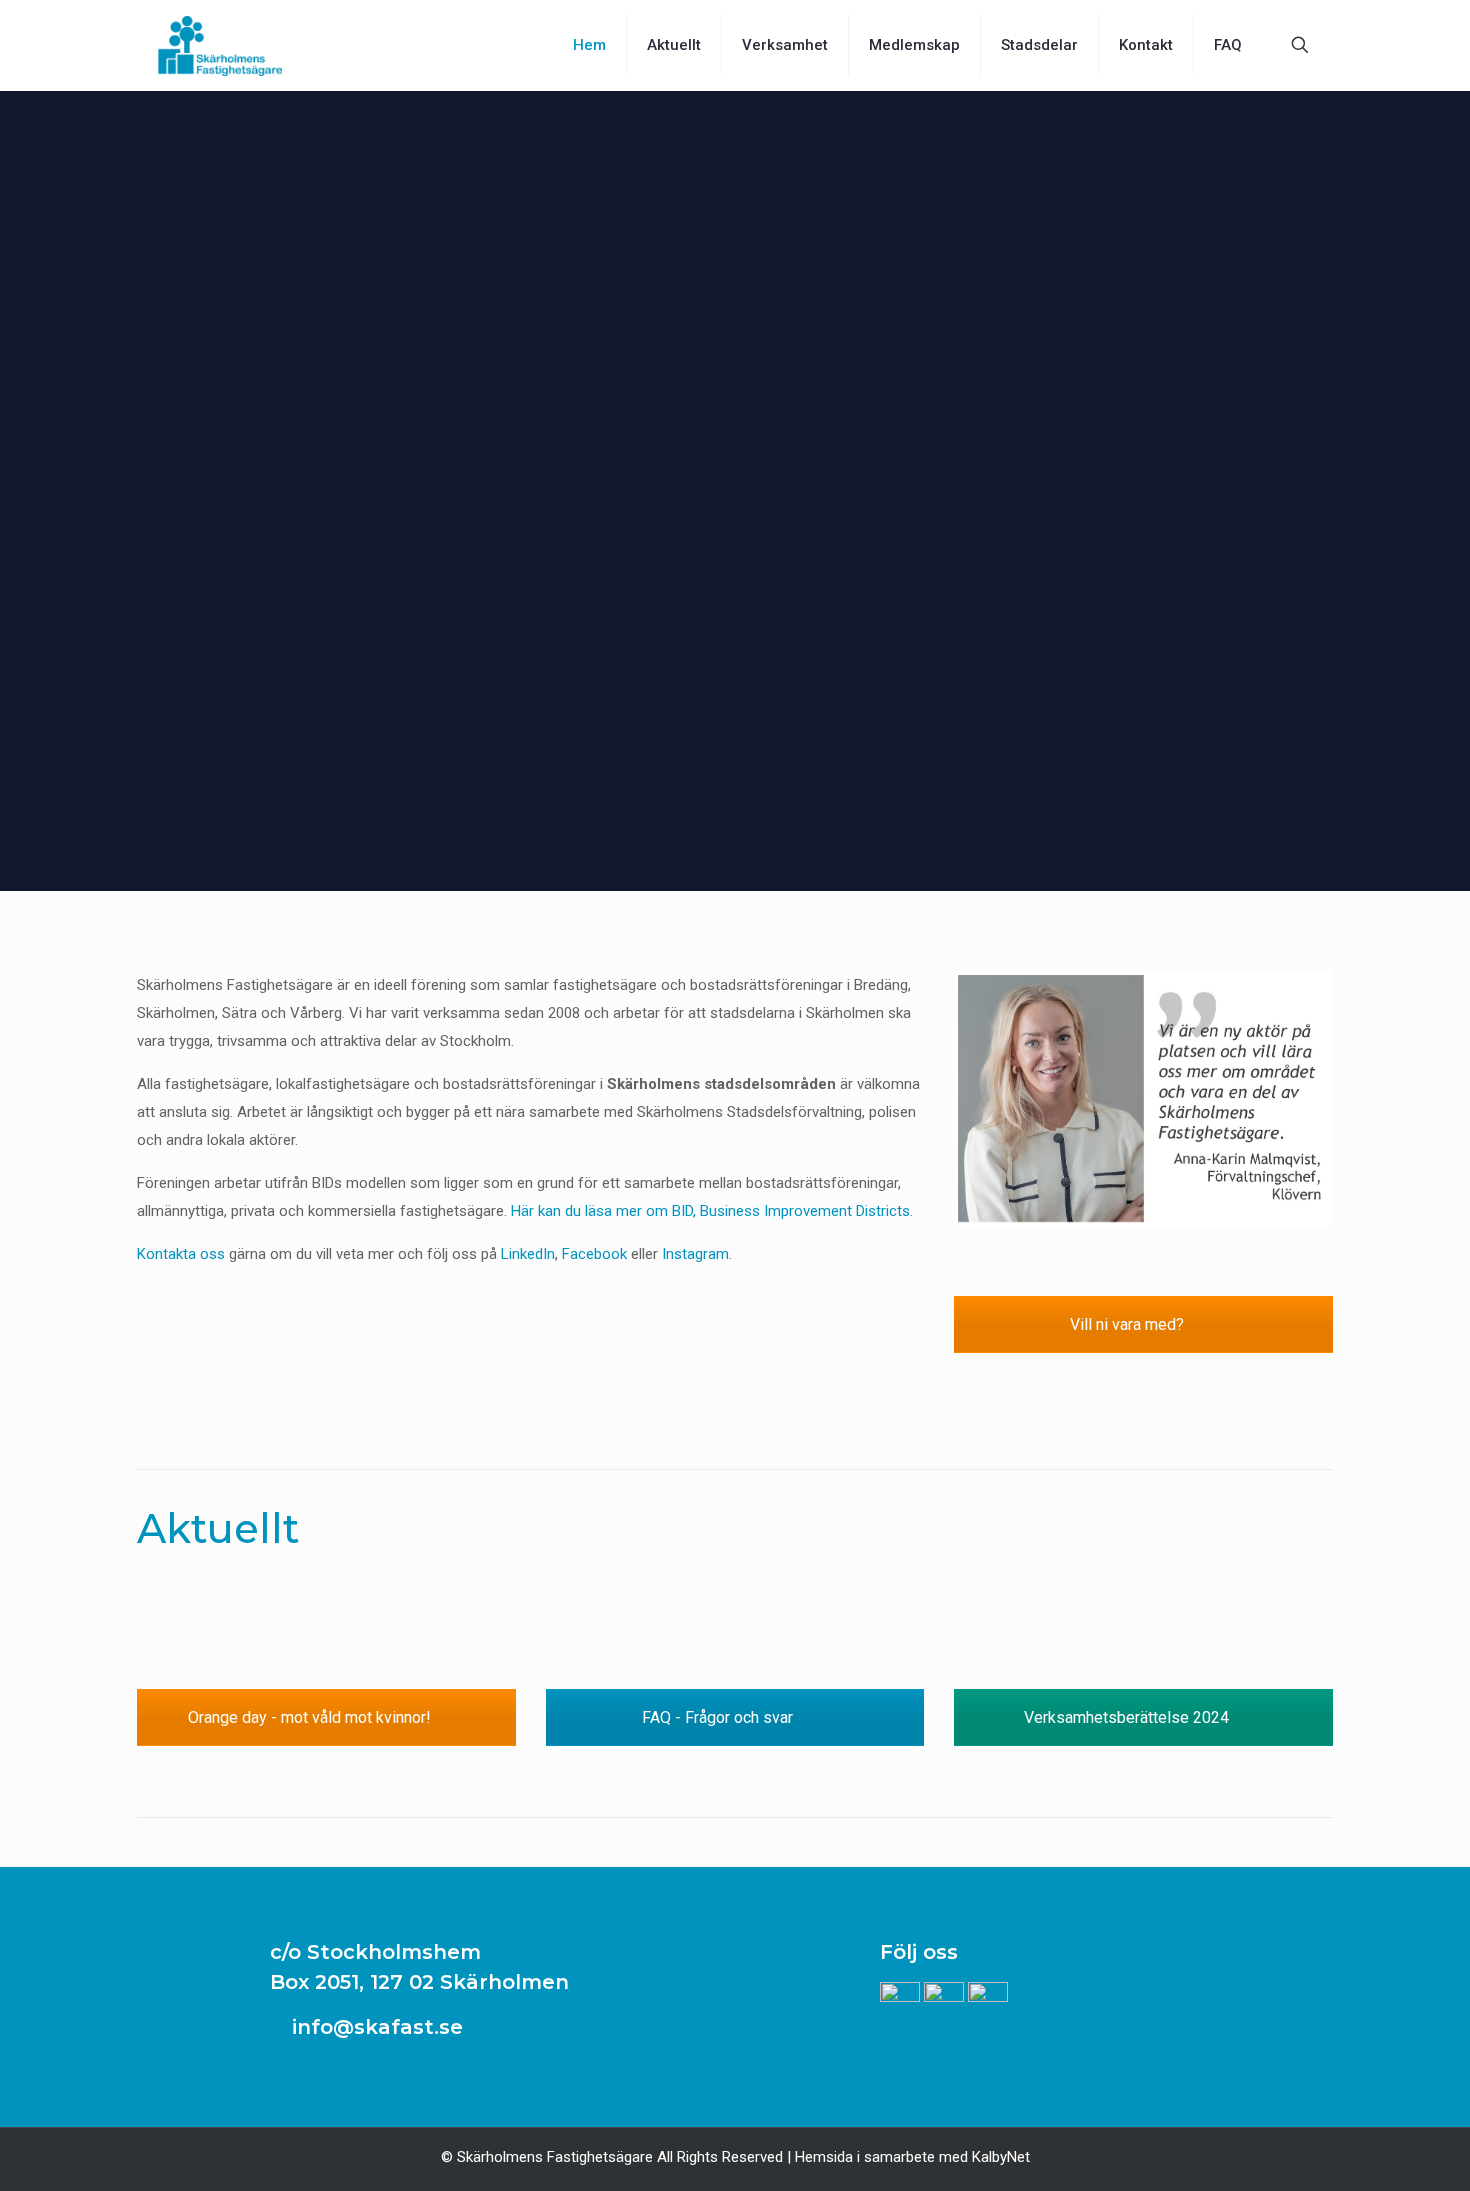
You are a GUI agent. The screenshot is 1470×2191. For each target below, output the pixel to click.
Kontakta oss (181, 1254)
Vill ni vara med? (1129, 1324)
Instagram (695, 1254)
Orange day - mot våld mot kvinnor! (311, 1717)
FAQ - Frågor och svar (719, 1717)
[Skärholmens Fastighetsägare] (219, 45)
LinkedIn (528, 1254)
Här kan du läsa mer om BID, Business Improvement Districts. (712, 1211)
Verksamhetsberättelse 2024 (1128, 1717)
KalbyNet (1001, 2157)
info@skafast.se (374, 2027)
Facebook (594, 1254)
